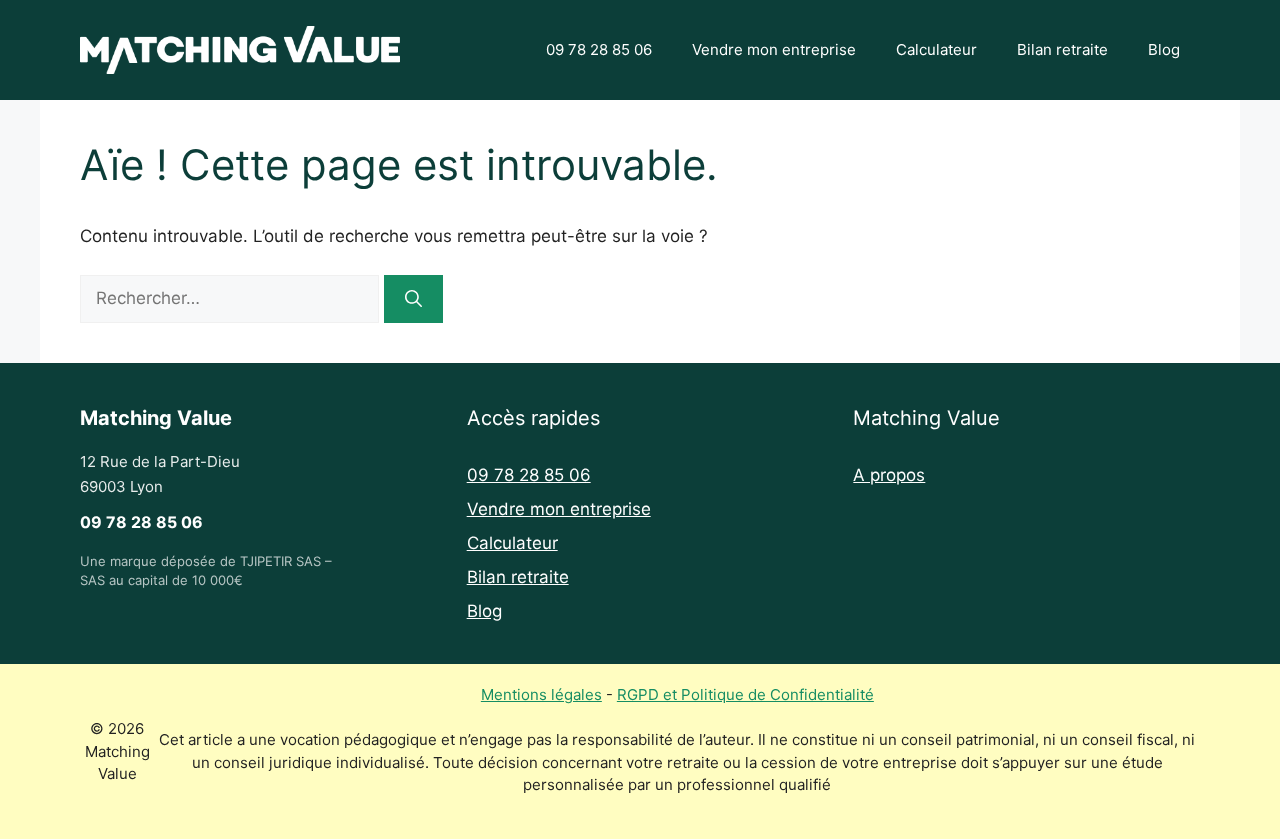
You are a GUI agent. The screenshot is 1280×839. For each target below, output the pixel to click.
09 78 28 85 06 (599, 49)
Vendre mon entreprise (774, 49)
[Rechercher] (413, 299)
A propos (889, 475)
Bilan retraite (1062, 49)
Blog (1164, 49)
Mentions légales (541, 694)
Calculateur (936, 49)
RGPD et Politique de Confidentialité (745, 694)
